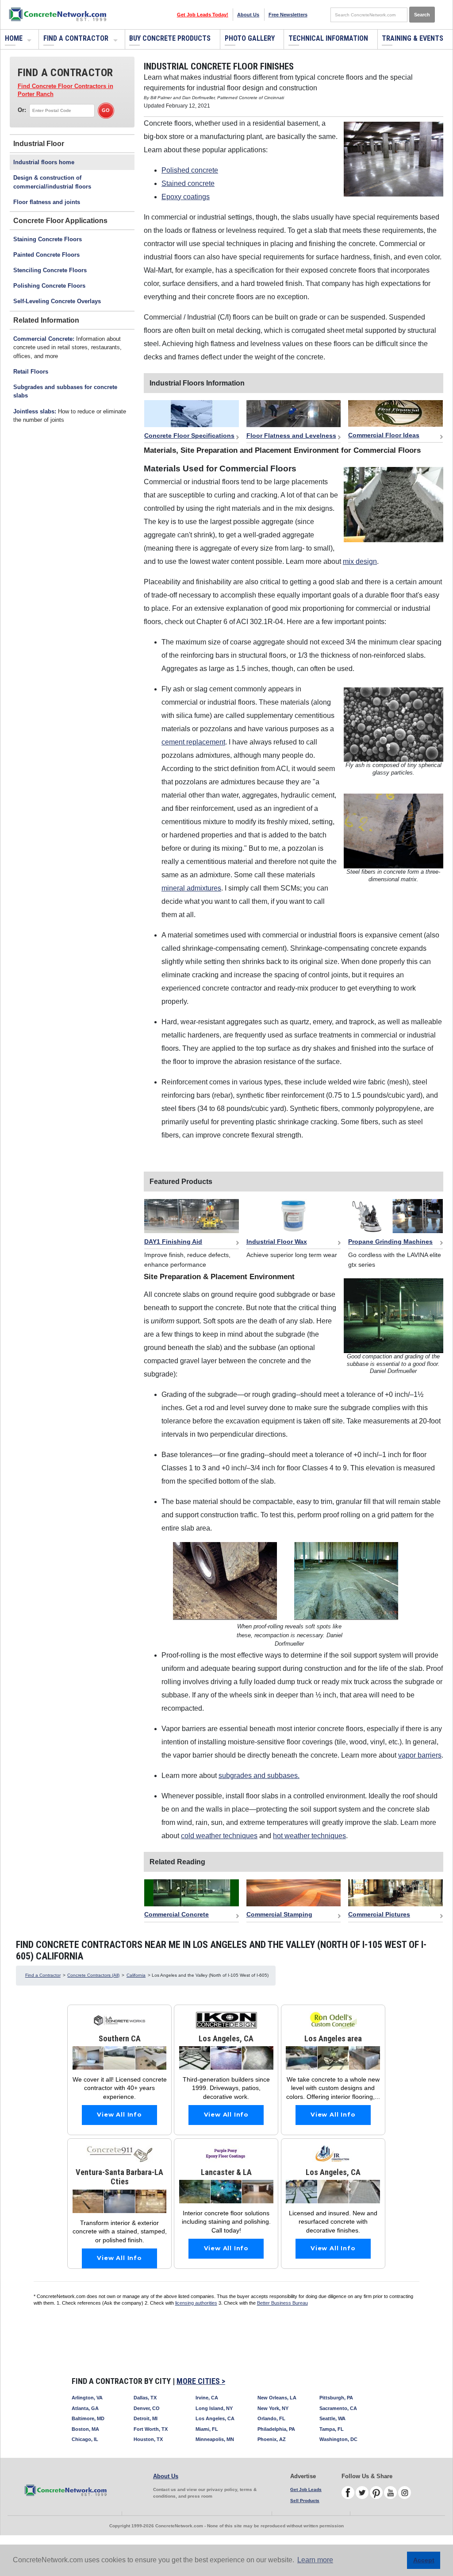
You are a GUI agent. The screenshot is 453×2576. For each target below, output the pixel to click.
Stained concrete (188, 183)
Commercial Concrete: (44, 339)
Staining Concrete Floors (48, 239)
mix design (360, 561)
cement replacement (193, 742)
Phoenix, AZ (272, 2439)
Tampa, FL (332, 2429)
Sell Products (305, 2501)
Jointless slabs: (35, 411)
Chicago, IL (85, 2439)
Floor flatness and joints (47, 202)
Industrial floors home (44, 162)
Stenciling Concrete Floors (50, 270)
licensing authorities (196, 2303)
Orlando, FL (271, 2418)
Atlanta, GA (85, 2408)
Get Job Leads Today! (203, 15)
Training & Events (413, 38)
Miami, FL (207, 2429)
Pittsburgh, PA (336, 2398)
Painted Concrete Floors (46, 255)
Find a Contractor (76, 38)
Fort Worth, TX (151, 2429)
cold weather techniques (219, 1836)
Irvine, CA (207, 2398)
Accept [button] (424, 2560)
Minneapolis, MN (215, 2439)
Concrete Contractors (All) (93, 1975)
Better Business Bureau (282, 2303)
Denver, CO (147, 2408)
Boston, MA (85, 2429)
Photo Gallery (250, 38)
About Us (248, 15)
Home (14, 38)
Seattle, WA (332, 2418)
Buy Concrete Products (170, 38)
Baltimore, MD (88, 2418)
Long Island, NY (214, 2408)
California (136, 1975)
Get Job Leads (306, 2489)
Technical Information (328, 38)
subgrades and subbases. (259, 1776)
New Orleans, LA (277, 2398)
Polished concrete (190, 170)
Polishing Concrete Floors (49, 286)
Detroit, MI (146, 2418)
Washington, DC (338, 2439)
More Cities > (201, 2381)
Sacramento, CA (338, 2408)
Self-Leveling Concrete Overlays (57, 301)
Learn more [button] (315, 2560)
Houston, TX (148, 2439)
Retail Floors (31, 372)
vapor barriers (420, 1755)
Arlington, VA (87, 2398)
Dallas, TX (145, 2398)
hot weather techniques (309, 1836)
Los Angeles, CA (215, 2418)
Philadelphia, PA (276, 2429)
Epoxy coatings (186, 197)
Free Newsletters (288, 15)
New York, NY (273, 2408)
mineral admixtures (191, 888)
